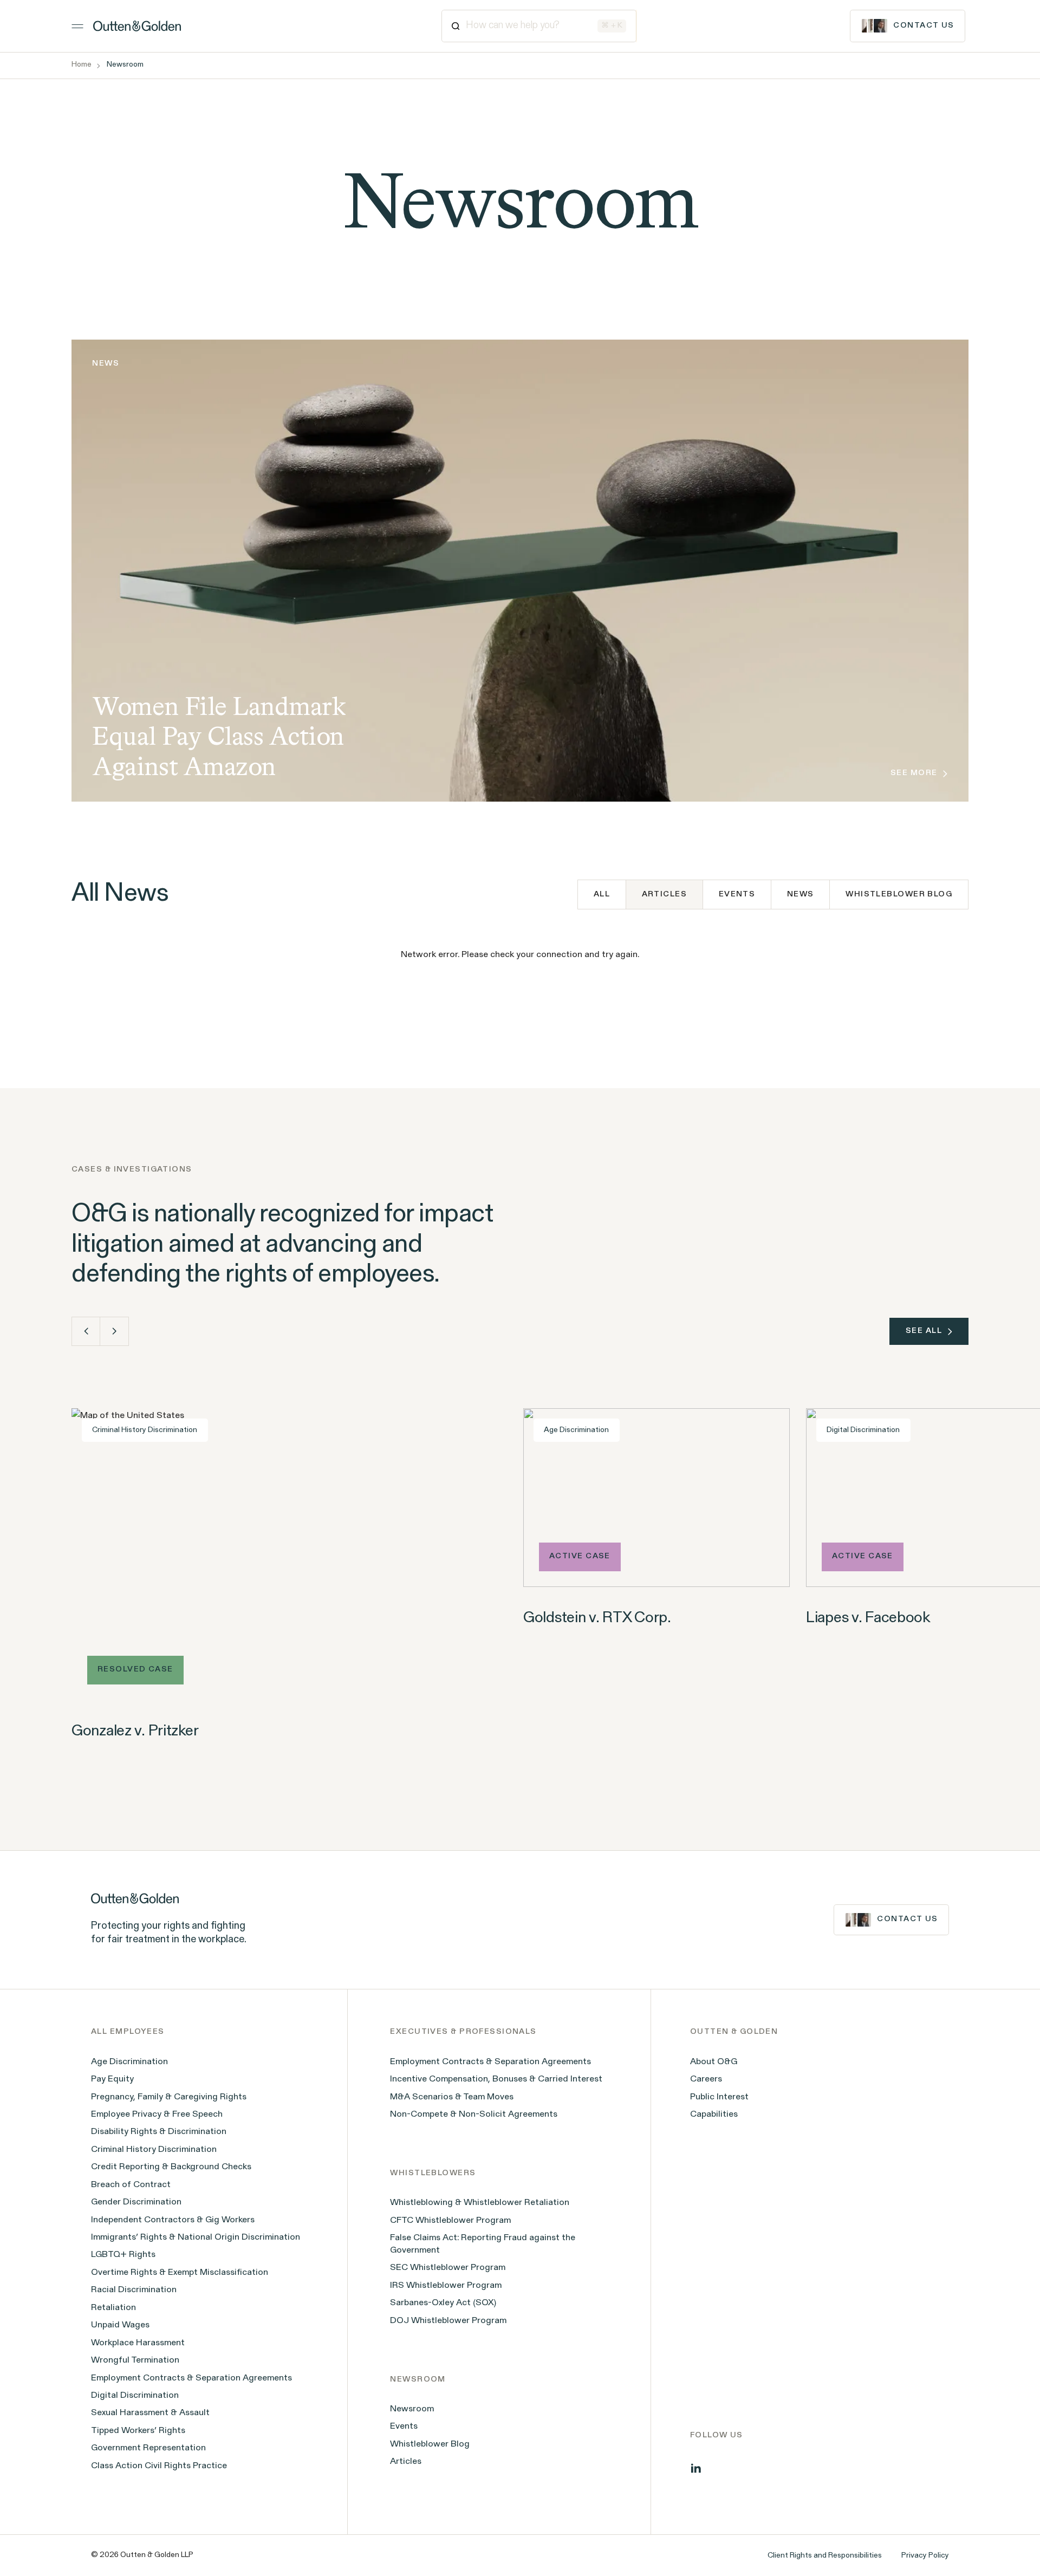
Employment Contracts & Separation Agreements (191, 2378)
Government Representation (148, 2448)
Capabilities (714, 2115)
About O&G (714, 2062)
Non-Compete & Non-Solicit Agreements (474, 2115)
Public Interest (719, 2097)
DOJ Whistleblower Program (448, 2321)
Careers (706, 2079)
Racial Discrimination (134, 2290)
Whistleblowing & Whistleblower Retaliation (480, 2203)
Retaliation (113, 2308)
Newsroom (412, 2409)
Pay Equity (112, 2079)
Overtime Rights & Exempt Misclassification (180, 2273)
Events (737, 895)
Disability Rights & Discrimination (159, 2132)
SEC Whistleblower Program (448, 2268)
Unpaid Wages (120, 2325)
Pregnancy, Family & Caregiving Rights (169, 2097)
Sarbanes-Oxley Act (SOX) (443, 2303)
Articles (406, 2462)
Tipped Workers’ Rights (138, 2431)
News (801, 895)
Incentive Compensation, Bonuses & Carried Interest (496, 2079)
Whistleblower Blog (899, 895)
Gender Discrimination (136, 2202)
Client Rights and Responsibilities (825, 2556)
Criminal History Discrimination (154, 2150)
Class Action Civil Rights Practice (159, 2466)
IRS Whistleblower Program (446, 2286)
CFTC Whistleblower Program (450, 2221)
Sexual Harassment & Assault (150, 2413)
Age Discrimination (129, 2062)
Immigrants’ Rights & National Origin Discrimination (196, 2237)
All (602, 895)
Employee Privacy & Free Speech (157, 2115)
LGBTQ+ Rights (123, 2255)
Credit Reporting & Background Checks (171, 2167)
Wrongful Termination (135, 2360)
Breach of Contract (131, 2185)
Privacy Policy (925, 2556)
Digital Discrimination (135, 2396)
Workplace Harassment (138, 2343)
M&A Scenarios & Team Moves (452, 2097)
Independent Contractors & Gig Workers (173, 2220)
